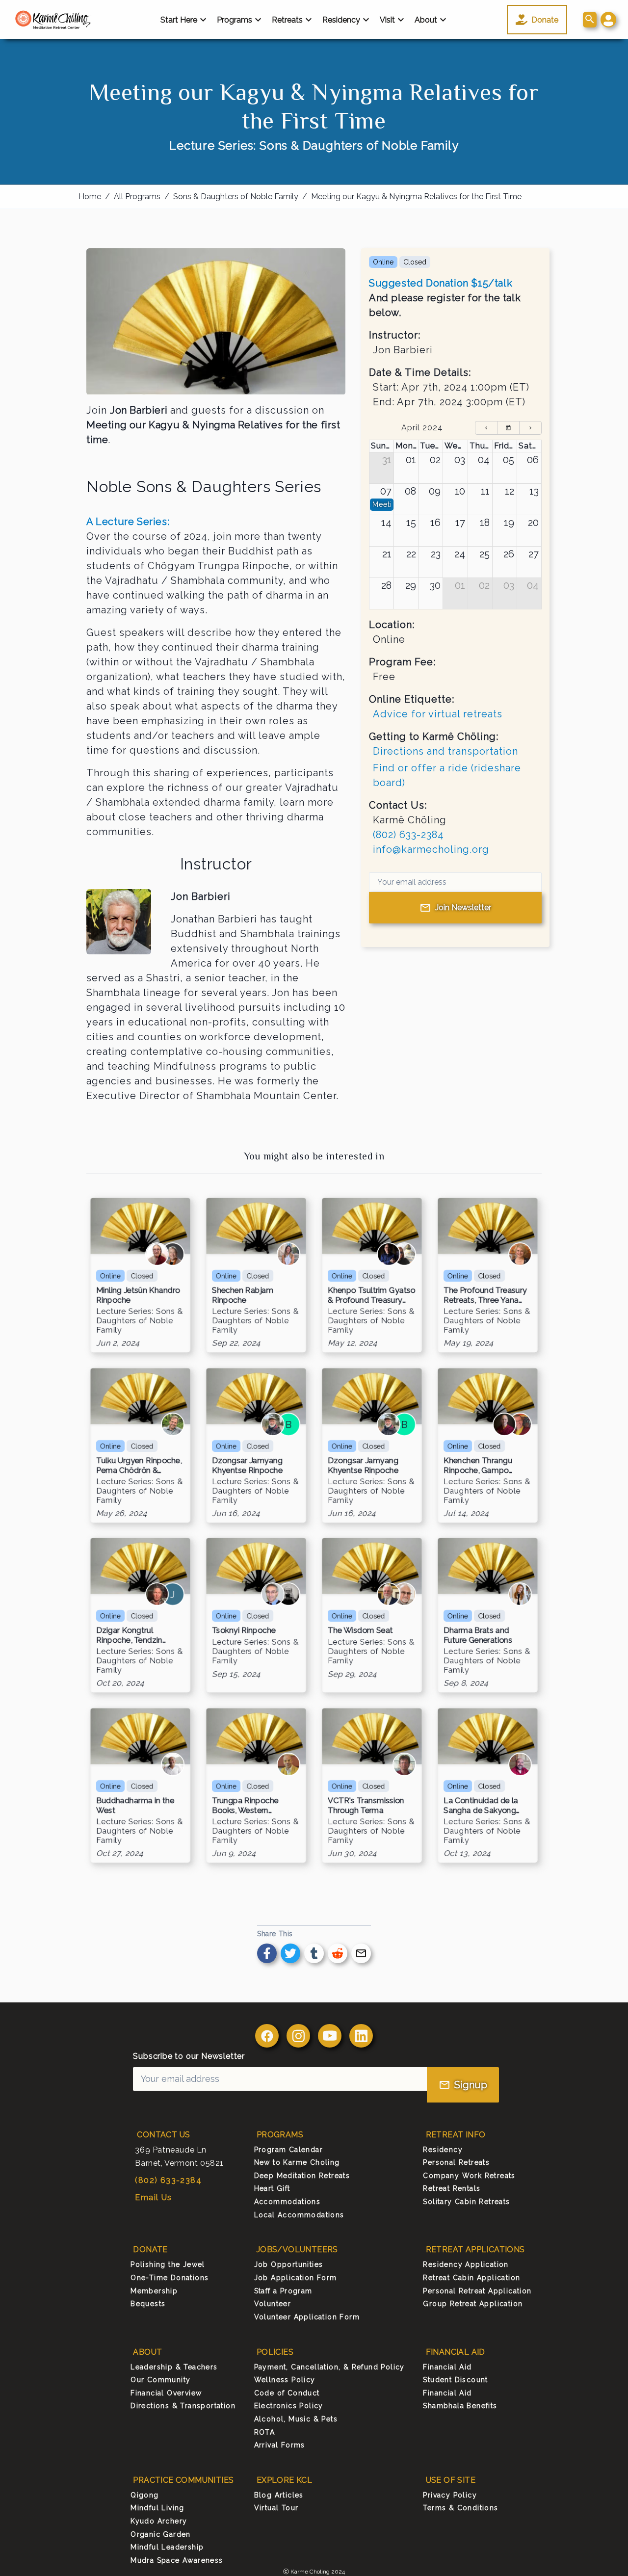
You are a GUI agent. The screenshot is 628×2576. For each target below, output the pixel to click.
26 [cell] (509, 554)
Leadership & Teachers (174, 2367)
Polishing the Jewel (168, 2264)
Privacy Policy (450, 2495)
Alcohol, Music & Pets (296, 2419)
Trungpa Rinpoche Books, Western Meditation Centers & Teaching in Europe (250, 1806)
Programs (235, 20)
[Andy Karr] (389, 1255)
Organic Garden (161, 2534)
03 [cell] (460, 460)
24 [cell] (460, 554)
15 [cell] (411, 523)
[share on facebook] (267, 1953)
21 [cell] (387, 554)
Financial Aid (447, 2367)
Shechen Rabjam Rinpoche (243, 1295)
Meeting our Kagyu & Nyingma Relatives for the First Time (416, 197)
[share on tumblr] (314, 1953)
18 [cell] (485, 523)
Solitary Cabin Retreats (466, 2202)
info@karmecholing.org (431, 849)
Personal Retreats (456, 2162)
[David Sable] (273, 1595)
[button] (608, 20)
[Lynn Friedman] (520, 1255)
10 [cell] (460, 491)
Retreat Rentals (452, 2188)
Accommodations (288, 2202)
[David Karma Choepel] (504, 1424)
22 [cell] (411, 554)
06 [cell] (533, 460)
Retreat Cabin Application (471, 2278)
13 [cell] (534, 491)
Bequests (148, 2304)
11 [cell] (485, 491)
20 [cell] (533, 523)
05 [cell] (509, 460)
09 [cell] (435, 491)
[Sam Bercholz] (173, 1765)
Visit (387, 20)
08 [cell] (410, 491)
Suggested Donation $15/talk (441, 283)
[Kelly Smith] (157, 1595)
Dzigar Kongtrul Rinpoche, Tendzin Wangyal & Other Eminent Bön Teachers (137, 1635)
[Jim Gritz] (288, 1595)
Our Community (160, 2380)
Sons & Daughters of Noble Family (236, 197)
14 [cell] (386, 523)
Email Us (153, 2197)
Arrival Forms (280, 2445)
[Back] (486, 428)
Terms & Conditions (460, 2508)
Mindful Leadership (167, 2547)
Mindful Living (157, 2508)
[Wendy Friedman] (520, 1595)
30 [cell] (435, 585)
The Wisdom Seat (360, 1631)
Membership (154, 2291)
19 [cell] (509, 523)
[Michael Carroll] (389, 1595)
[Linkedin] (361, 2036)
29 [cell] (411, 585)
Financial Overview (166, 2393)
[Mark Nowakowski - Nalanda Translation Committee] (404, 1765)
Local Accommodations (299, 2215)
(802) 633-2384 (408, 835)
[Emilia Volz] (288, 1255)
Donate (545, 20)
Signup (471, 2085)
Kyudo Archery (159, 2521)
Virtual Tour (276, 2508)
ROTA (265, 2432)
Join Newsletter (463, 907)
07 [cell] (386, 491)
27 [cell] (534, 554)
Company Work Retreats (469, 2176)
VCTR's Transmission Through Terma (366, 1806)
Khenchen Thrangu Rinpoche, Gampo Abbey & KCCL (478, 1465)
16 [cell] (435, 523)
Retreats (287, 20)
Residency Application (466, 2264)
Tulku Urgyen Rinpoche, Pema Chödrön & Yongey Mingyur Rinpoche (139, 1465)
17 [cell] (460, 523)
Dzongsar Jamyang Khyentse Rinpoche (247, 1465)
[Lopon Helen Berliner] (157, 1255)
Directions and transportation (445, 751)
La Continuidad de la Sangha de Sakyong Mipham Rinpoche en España (482, 1806)
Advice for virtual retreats (438, 714)
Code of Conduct (287, 2393)
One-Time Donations (170, 2278)
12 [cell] (510, 491)
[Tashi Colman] (273, 1424)
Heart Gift (272, 2188)
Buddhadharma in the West (135, 1806)
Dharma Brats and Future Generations (478, 1635)
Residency (341, 20)
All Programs (137, 197)
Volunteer (273, 2304)
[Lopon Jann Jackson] (173, 1255)
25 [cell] (484, 554)
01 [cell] (411, 460)
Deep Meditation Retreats (302, 2176)
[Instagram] (298, 2036)
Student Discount (455, 2380)
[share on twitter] (290, 1953)
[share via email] (361, 1953)
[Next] (530, 428)
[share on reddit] (338, 1953)
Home (90, 197)
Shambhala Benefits (460, 2406)
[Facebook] (267, 2036)
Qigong (144, 2495)
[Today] (508, 428)
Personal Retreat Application (477, 2291)
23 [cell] (436, 554)
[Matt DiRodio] (404, 1595)
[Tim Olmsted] (173, 1424)
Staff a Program (283, 2291)
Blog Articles (279, 2495)
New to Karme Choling (297, 2162)
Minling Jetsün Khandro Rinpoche (138, 1295)
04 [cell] (484, 460)
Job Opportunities (289, 2264)
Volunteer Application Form (307, 2317)
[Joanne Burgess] (404, 1255)
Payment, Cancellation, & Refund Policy (329, 2367)
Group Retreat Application (473, 2304)
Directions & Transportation (183, 2406)
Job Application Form (296, 2278)
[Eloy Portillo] (520, 1765)
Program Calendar (288, 2150)
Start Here (179, 20)
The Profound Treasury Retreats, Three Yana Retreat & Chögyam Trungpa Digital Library (485, 1295)
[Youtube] (330, 2036)
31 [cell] (387, 460)
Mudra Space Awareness (177, 2560)
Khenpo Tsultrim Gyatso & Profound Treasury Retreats (372, 1295)
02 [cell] (435, 460)
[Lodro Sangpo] (520, 1424)
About (426, 20)
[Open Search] (590, 20)
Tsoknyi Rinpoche (244, 1631)
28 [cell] (386, 585)
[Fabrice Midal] (288, 1765)
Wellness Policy (285, 2380)
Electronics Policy (289, 2406)
